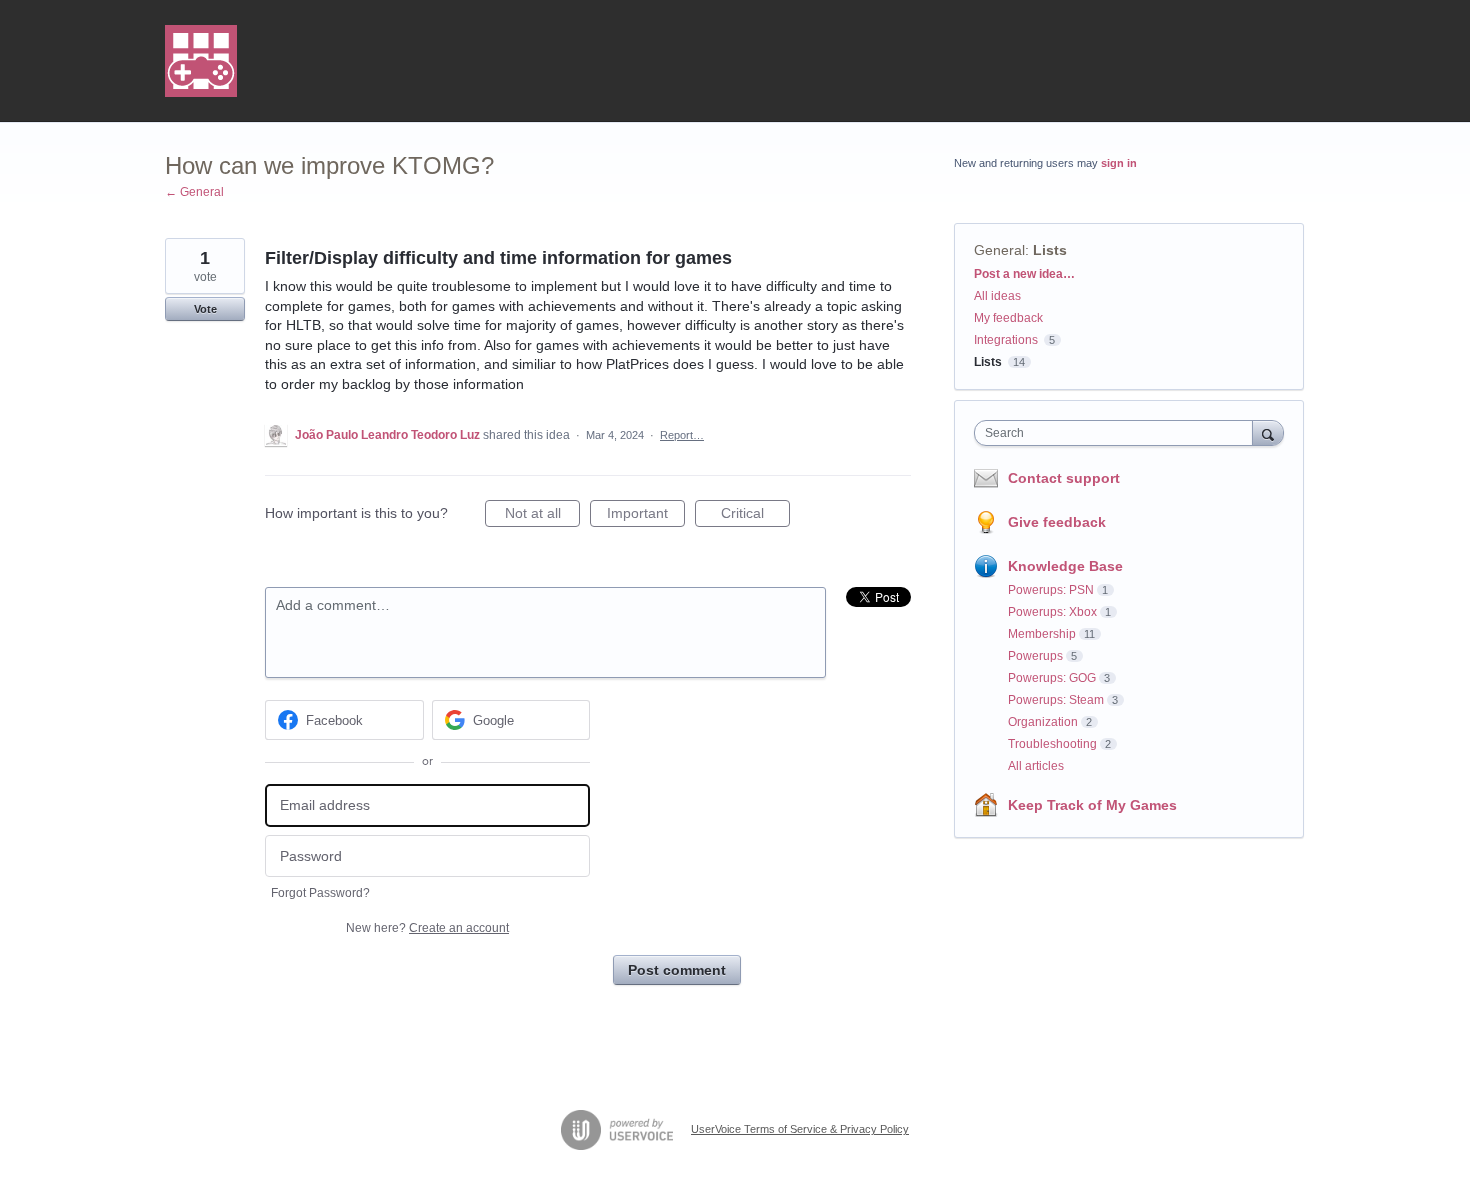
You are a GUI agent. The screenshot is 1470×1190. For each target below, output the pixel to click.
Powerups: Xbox (1052, 612)
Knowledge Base (1065, 566)
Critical (755, 516)
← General (194, 192)
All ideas (997, 296)
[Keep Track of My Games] (201, 61)
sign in (1119, 163)
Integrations (1006, 340)
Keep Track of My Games (1092, 805)
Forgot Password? (320, 893)
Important (646, 516)
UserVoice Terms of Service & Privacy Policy (800, 1129)
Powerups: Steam (1056, 700)
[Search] (1268, 432)
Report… (682, 435)
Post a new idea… (1024, 274)
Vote (205, 309)
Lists (1050, 250)
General (999, 250)
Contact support (1064, 478)
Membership (1042, 634)
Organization (1043, 722)
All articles (1036, 766)
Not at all (542, 516)
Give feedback (1057, 522)
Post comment (677, 970)
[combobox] (1118, 433)
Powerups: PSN (1051, 590)
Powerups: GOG (1052, 678)
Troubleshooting (1052, 744)
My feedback (1008, 318)
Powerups (1035, 656)
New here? (427, 928)
